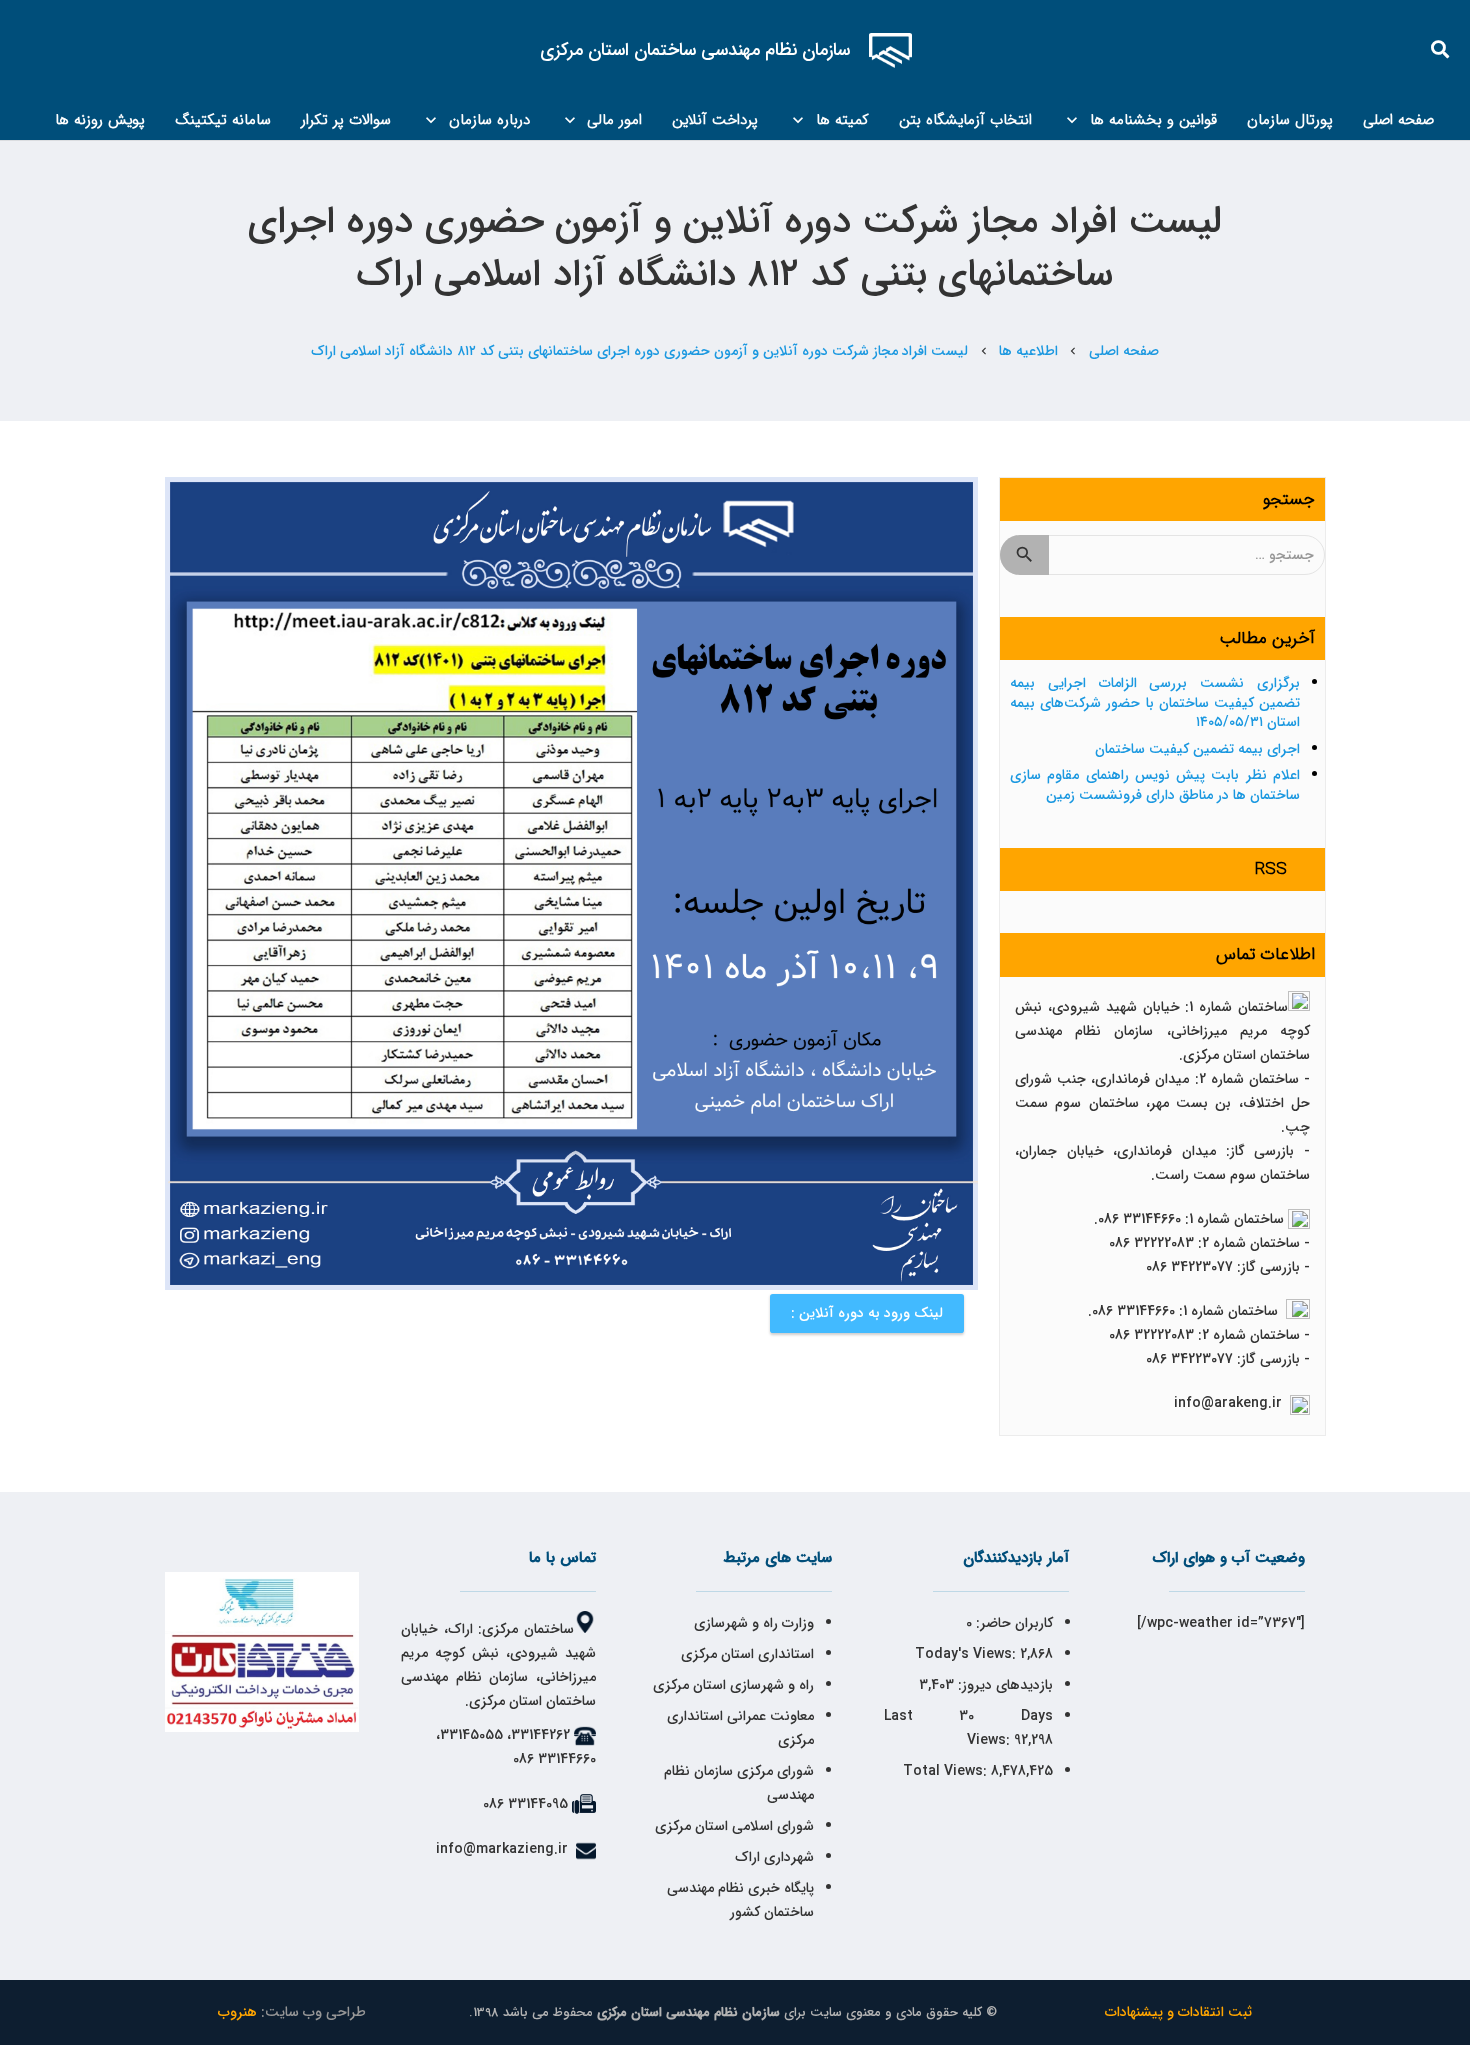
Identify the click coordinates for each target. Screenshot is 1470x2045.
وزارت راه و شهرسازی (752, 1623)
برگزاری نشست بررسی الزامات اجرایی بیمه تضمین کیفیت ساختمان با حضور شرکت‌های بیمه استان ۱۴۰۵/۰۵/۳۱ (1155, 702)
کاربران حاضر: (1012, 1623)
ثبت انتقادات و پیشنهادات (1178, 2012)
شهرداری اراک (774, 1857)
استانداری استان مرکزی (747, 1654)
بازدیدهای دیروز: (1003, 1685)
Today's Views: (967, 1654)
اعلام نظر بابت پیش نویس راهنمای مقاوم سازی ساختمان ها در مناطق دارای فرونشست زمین (1155, 785)
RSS (1271, 869)
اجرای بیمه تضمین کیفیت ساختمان (1197, 749)
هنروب (237, 2012)
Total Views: (947, 1771)
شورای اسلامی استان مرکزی (734, 1826)
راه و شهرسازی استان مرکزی (733, 1685)
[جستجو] (1441, 49)
